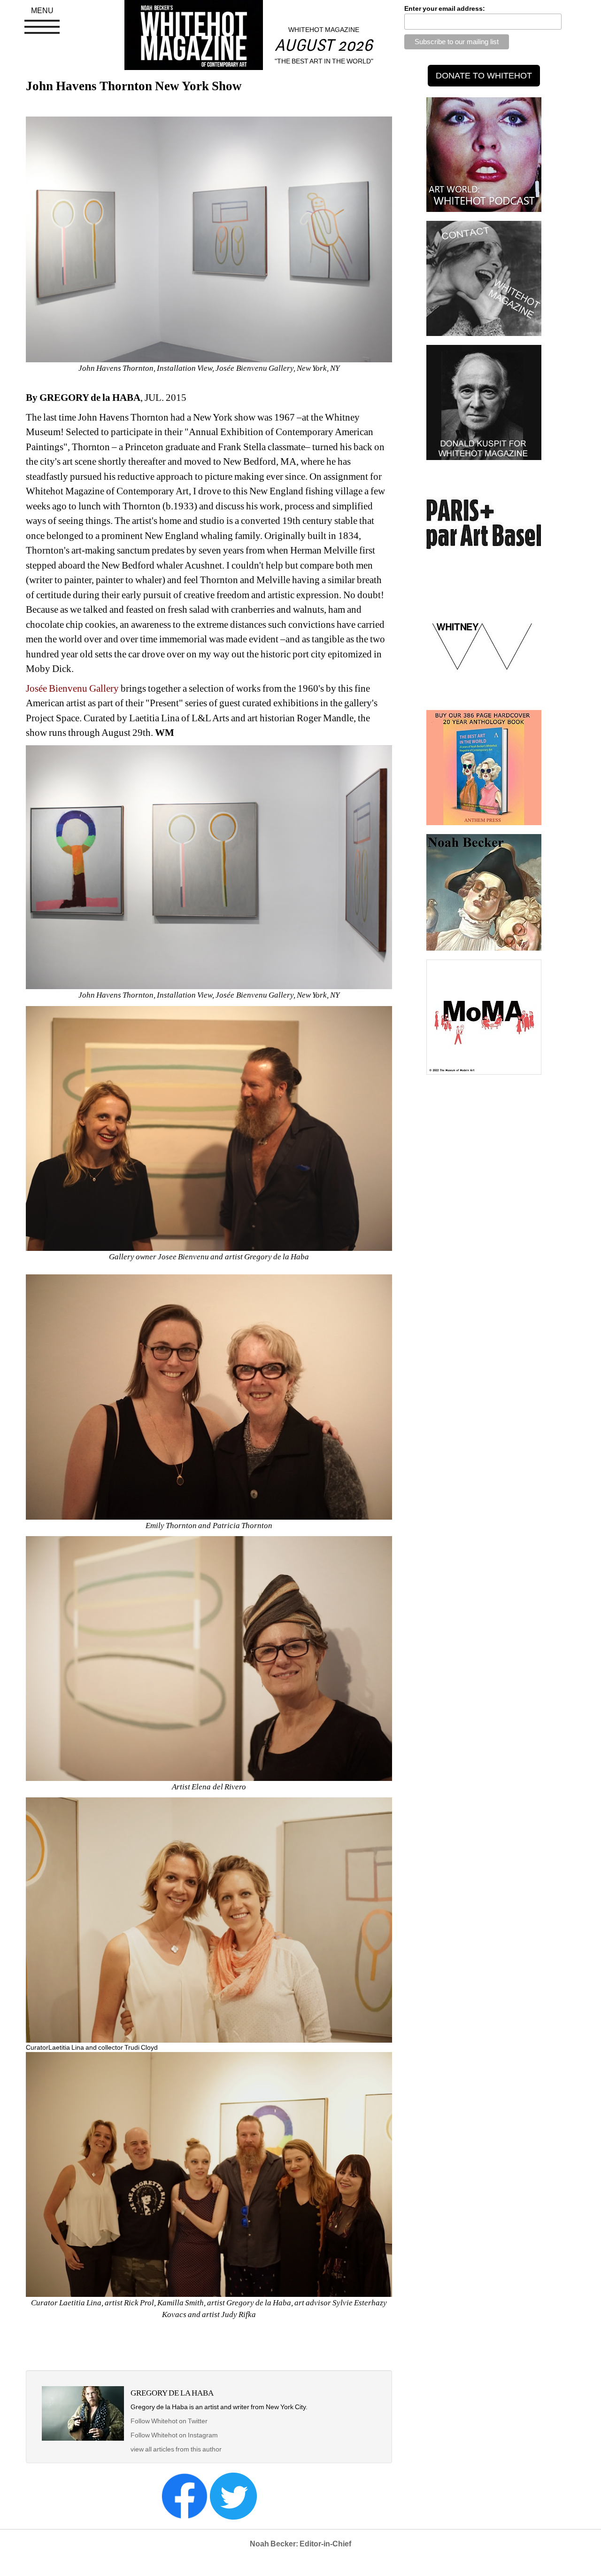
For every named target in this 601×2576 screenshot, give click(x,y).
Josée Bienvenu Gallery (72, 688)
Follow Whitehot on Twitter (169, 2421)
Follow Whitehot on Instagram (175, 2435)
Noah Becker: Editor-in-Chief (300, 2544)
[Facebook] (185, 2496)
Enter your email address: (445, 8)
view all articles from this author (176, 2449)
